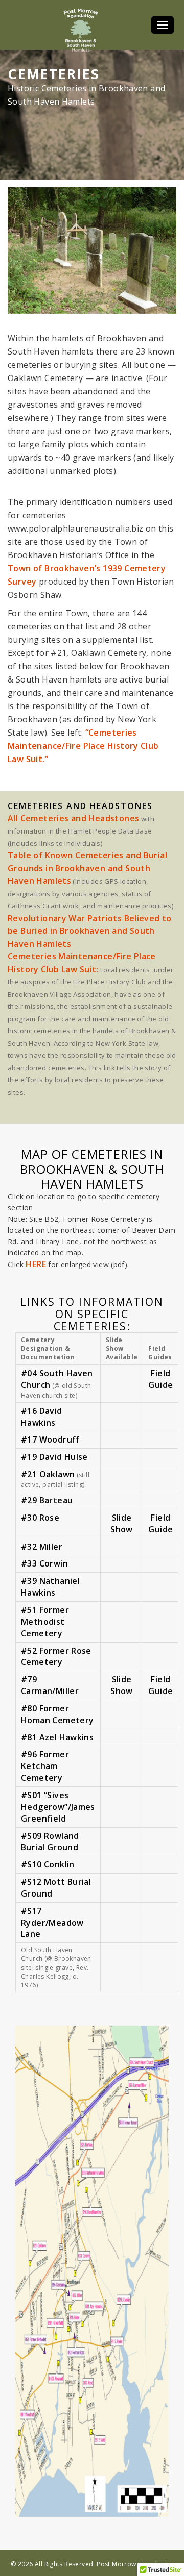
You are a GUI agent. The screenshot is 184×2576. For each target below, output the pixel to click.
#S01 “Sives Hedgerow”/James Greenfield (58, 1807)
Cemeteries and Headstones (80, 806)
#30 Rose (40, 1518)
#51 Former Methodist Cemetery (45, 1622)
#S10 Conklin (48, 1864)
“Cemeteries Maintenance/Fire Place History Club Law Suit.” (83, 746)
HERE (36, 1264)
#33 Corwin (44, 1563)
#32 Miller (42, 1547)
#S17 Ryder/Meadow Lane (52, 1923)
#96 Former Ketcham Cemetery (45, 1766)
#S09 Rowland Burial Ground (50, 1842)
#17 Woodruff (50, 1439)
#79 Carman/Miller (50, 1685)
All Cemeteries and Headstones (73, 818)
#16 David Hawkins (42, 1417)
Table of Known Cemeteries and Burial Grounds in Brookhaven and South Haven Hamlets (87, 868)
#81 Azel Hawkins (57, 1737)
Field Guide (160, 1379)
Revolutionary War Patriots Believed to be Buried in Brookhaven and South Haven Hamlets (90, 931)
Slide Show (122, 1523)
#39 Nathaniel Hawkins (50, 1587)
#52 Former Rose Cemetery (56, 1657)
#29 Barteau (47, 1500)
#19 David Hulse (54, 1457)
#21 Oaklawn (48, 1474)
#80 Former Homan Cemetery (57, 1714)
